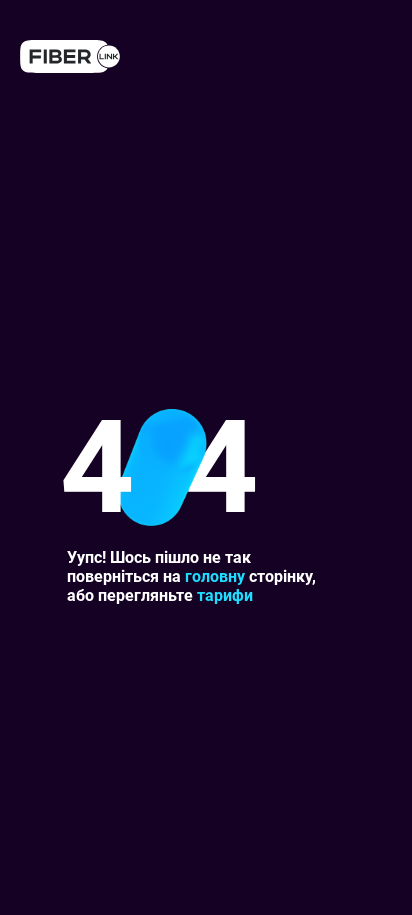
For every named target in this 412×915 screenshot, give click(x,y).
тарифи (225, 595)
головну (215, 576)
